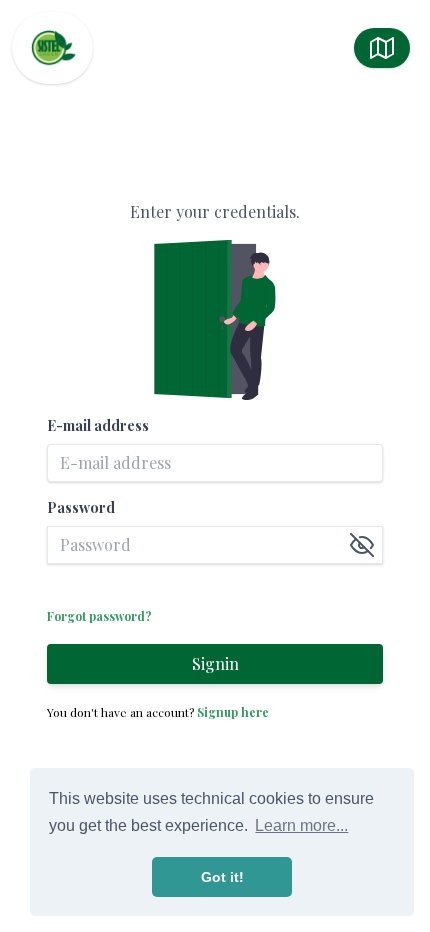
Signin (215, 663)
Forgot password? (99, 616)
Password (81, 507)
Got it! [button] (222, 877)
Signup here (233, 712)
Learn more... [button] (301, 825)
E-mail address (98, 425)
